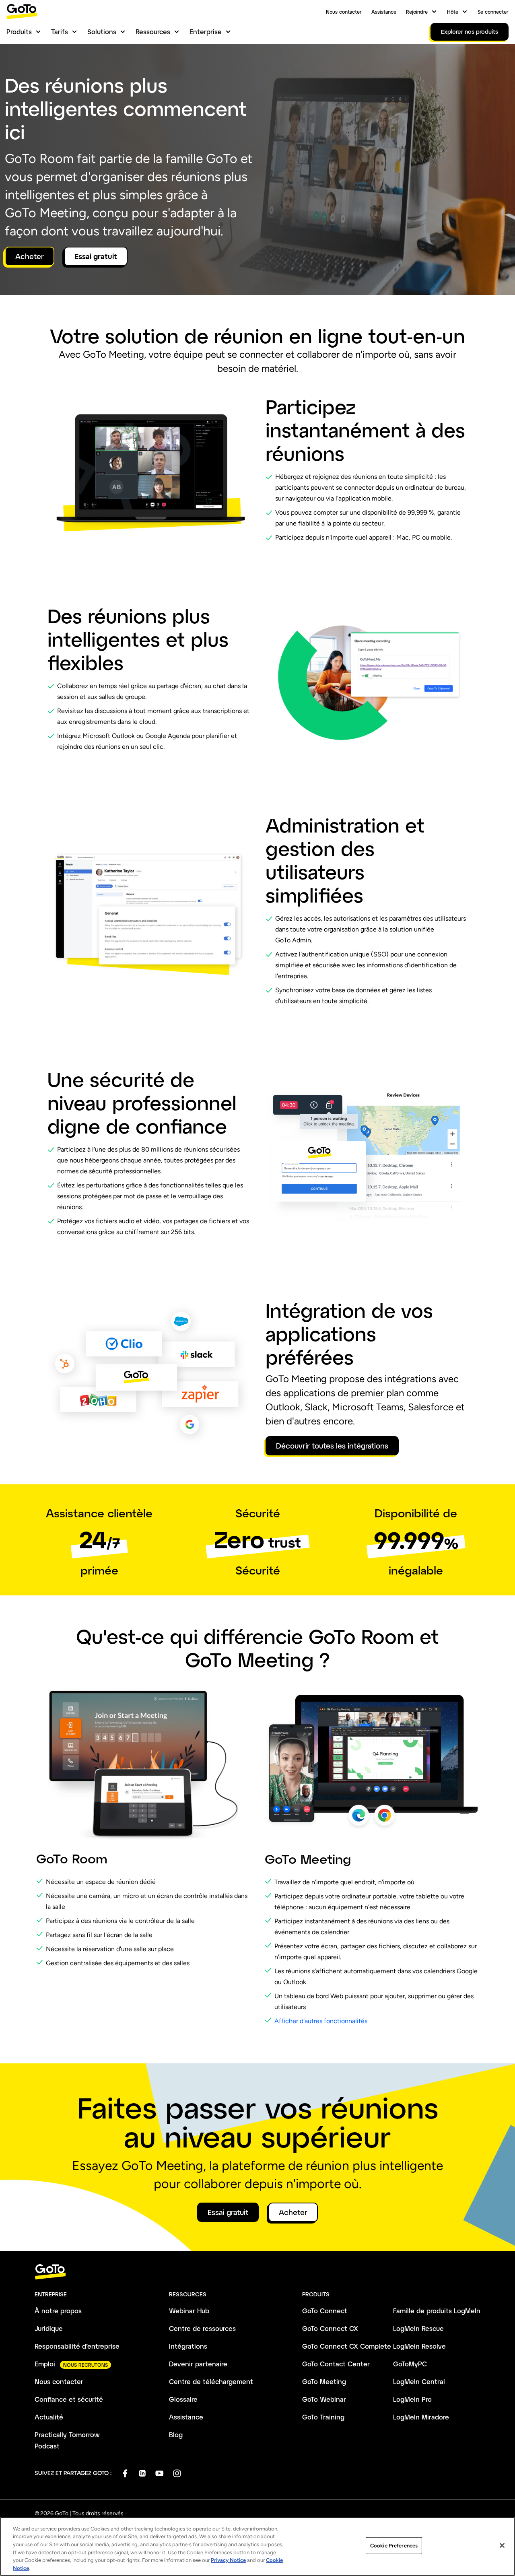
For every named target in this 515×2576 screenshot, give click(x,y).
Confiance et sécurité (69, 2399)
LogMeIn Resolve (419, 2346)
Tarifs (60, 32)
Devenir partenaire (198, 2364)
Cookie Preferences (394, 2546)
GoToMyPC (410, 2364)
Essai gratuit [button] (96, 256)
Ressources (153, 32)
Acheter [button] (30, 256)
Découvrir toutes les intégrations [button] (332, 1446)
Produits (19, 32)
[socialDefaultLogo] (125, 2473)
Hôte (453, 12)
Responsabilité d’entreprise (77, 2346)
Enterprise (206, 32)
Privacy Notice (228, 2560)
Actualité (49, 2417)
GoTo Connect (325, 2311)
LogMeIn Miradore (421, 2417)
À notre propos (58, 2311)
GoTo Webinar (324, 2399)
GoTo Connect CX (330, 2328)
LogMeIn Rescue (418, 2328)
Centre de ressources (202, 2328)
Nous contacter (344, 12)
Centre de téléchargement (211, 2381)
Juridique (49, 2328)
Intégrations (188, 2346)
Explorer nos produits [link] (470, 32)
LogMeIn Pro (412, 2399)
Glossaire (183, 2399)
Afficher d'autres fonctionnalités (321, 2021)
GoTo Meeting (324, 2381)
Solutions (102, 32)
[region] (257, 2546)
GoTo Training (323, 2417)
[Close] (502, 2545)
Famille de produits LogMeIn (437, 2311)
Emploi (45, 2364)
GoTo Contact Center (336, 2364)
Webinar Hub (189, 2311)
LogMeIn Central (419, 2381)
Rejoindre (417, 12)
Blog (176, 2435)
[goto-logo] (257, 2272)
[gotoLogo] (22, 11)
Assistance (384, 12)
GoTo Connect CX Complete (347, 2346)
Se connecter (493, 12)
